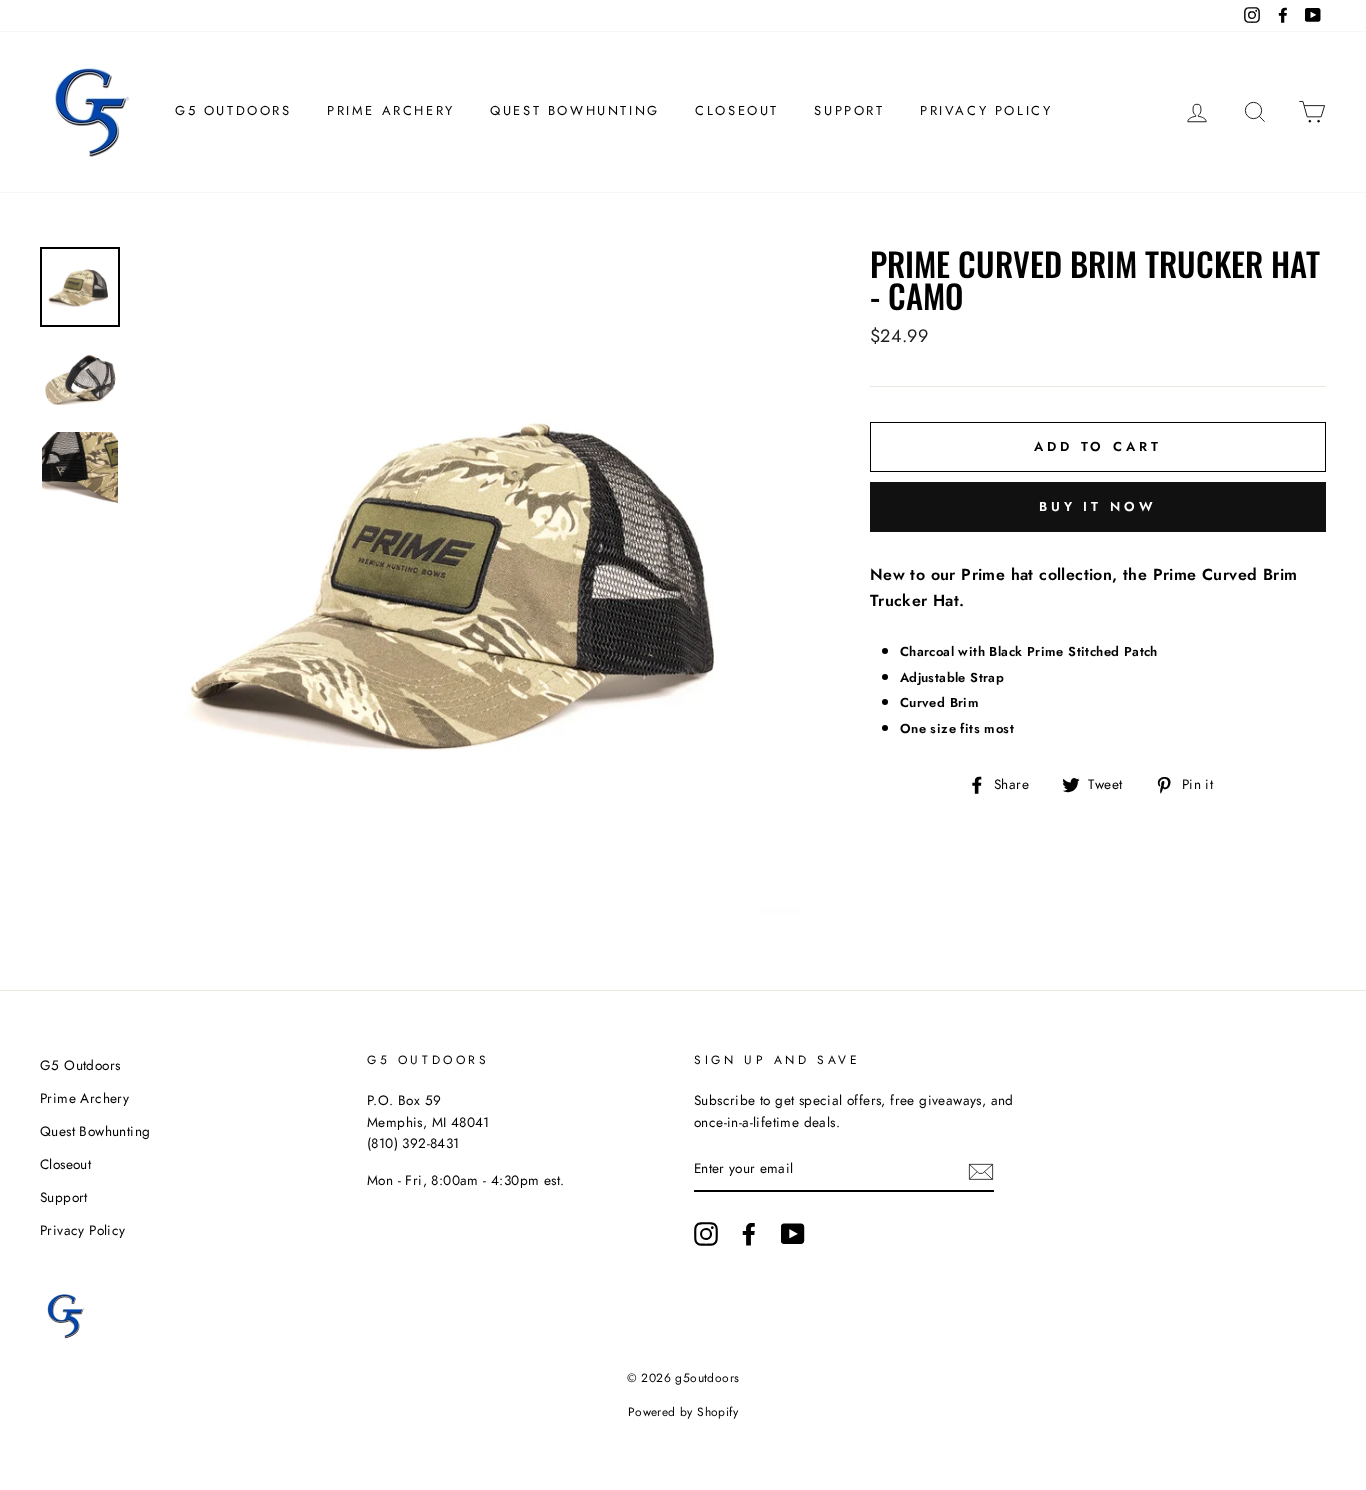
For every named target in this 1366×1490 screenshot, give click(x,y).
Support (849, 110)
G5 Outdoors (233, 110)
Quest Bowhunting (575, 110)
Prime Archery (391, 110)
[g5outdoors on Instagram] (706, 1234)
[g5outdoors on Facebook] (749, 1234)
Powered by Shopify (683, 1412)
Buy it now (1098, 506)
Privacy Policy (986, 110)
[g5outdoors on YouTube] (793, 1234)
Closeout (737, 110)
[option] (469, 581)
